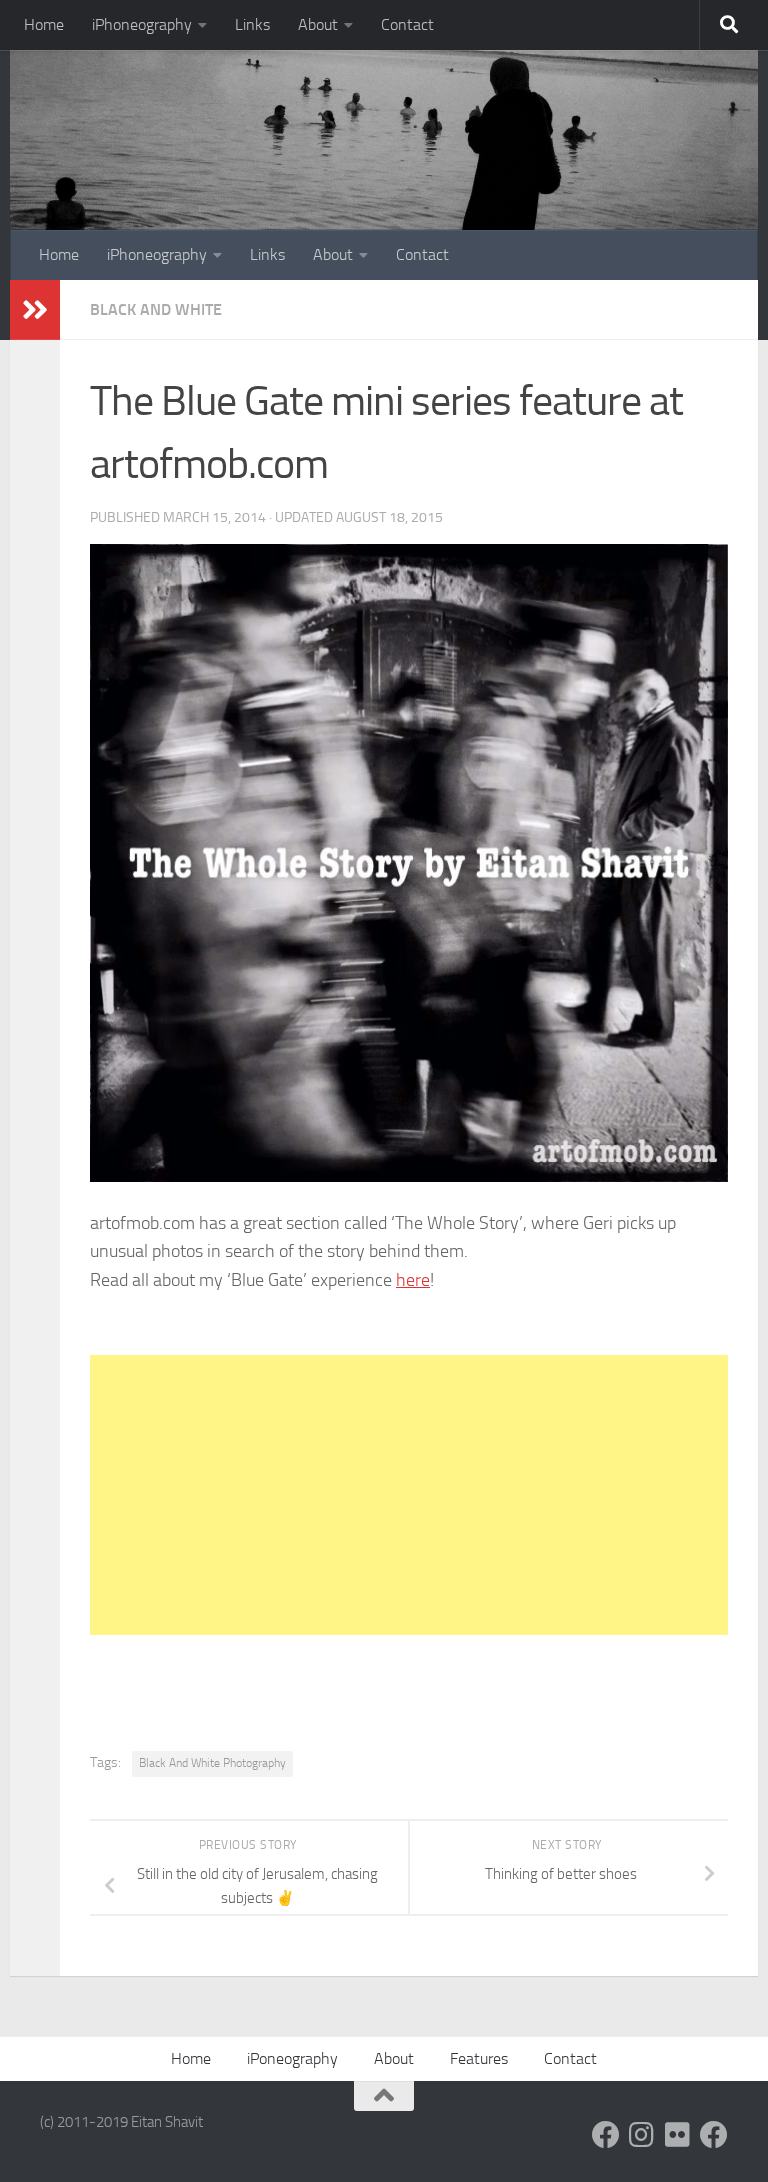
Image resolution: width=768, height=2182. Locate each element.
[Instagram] (642, 2135)
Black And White (156, 309)
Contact (407, 24)
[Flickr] (678, 2135)
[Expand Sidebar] (35, 310)
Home (44, 24)
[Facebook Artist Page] (714, 2135)
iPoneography (292, 2058)
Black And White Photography (212, 1763)
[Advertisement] (409, 1495)
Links (252, 24)
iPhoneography (142, 24)
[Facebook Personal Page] (606, 2135)
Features (479, 2058)
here (413, 1280)
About (318, 24)
